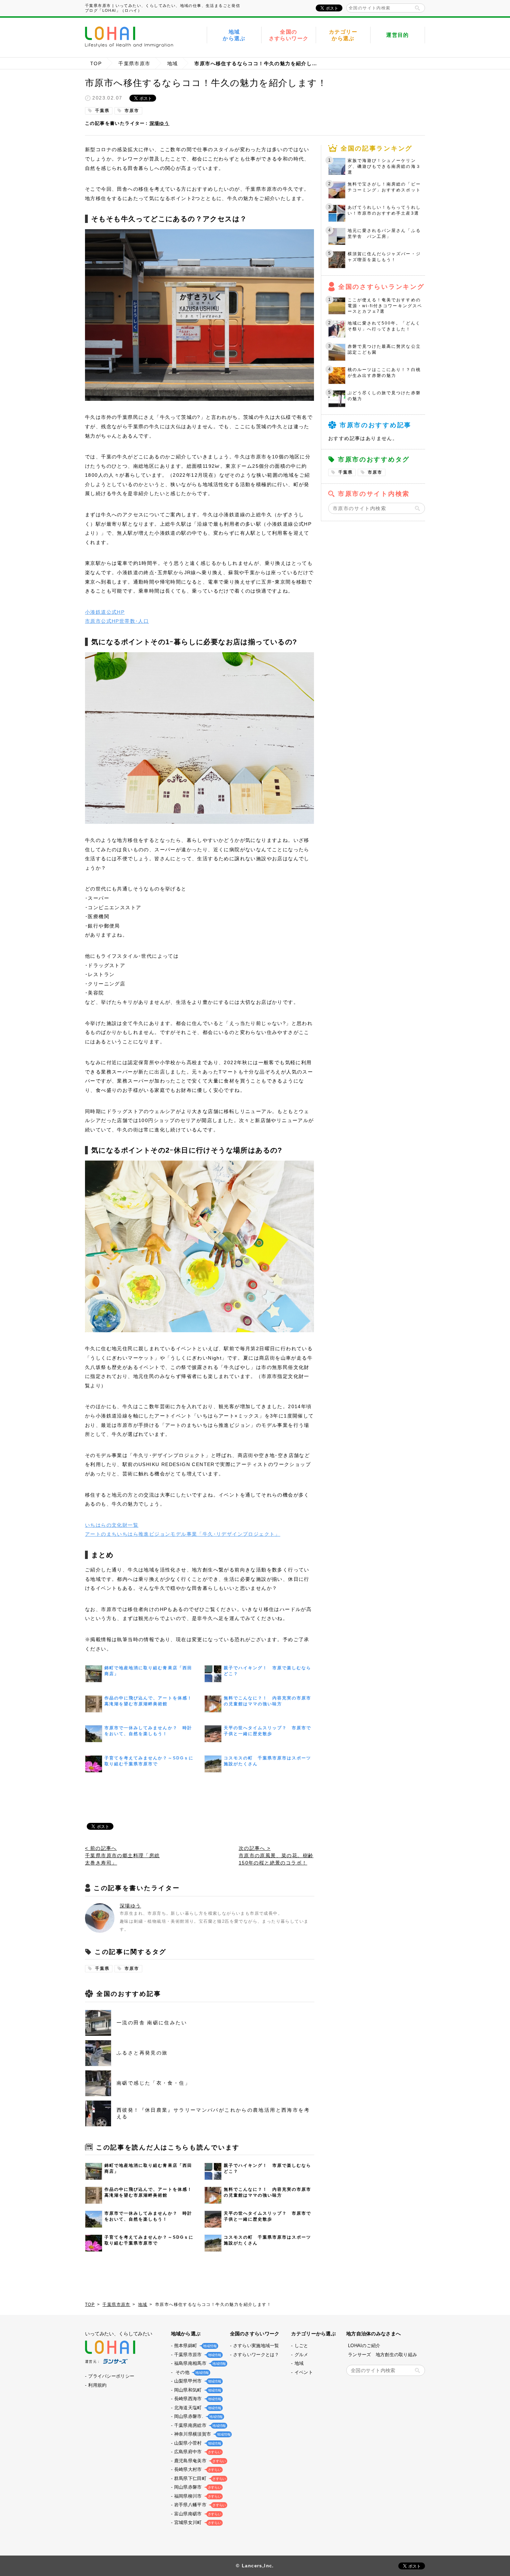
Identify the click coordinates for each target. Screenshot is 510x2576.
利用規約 (97, 2385)
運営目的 (398, 35)
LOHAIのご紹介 (364, 2346)
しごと (301, 2346)
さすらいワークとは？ (256, 2355)
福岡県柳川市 (197, 2496)
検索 (417, 8)
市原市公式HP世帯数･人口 (117, 621)
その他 (191, 2372)
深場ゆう (160, 123)
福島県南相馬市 (199, 2363)
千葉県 (102, 111)
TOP (96, 63)
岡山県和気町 (197, 2390)
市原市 (132, 111)
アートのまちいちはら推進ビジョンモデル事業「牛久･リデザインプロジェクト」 (183, 1534)
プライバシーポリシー (111, 2376)
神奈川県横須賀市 (202, 2434)
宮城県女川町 (197, 2522)
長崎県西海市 (197, 2399)
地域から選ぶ (234, 35)
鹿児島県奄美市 (199, 2461)
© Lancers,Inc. (255, 2566)
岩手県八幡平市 (199, 2505)
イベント (304, 2372)
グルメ (301, 2355)
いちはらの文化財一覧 (112, 1525)
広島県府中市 (197, 2452)
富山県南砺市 (197, 2514)
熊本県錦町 (195, 2346)
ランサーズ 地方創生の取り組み (382, 2355)
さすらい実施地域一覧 (256, 2346)
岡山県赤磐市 (197, 2487)
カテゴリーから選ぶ (343, 35)
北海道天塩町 (197, 2408)
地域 (173, 63)
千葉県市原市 (134, 63)
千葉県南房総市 (199, 2425)
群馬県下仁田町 (199, 2478)
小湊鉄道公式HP (105, 612)
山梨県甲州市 (197, 2381)
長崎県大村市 (197, 2469)
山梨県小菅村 (197, 2443)
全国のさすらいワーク (289, 35)
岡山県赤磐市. (198, 2416)
